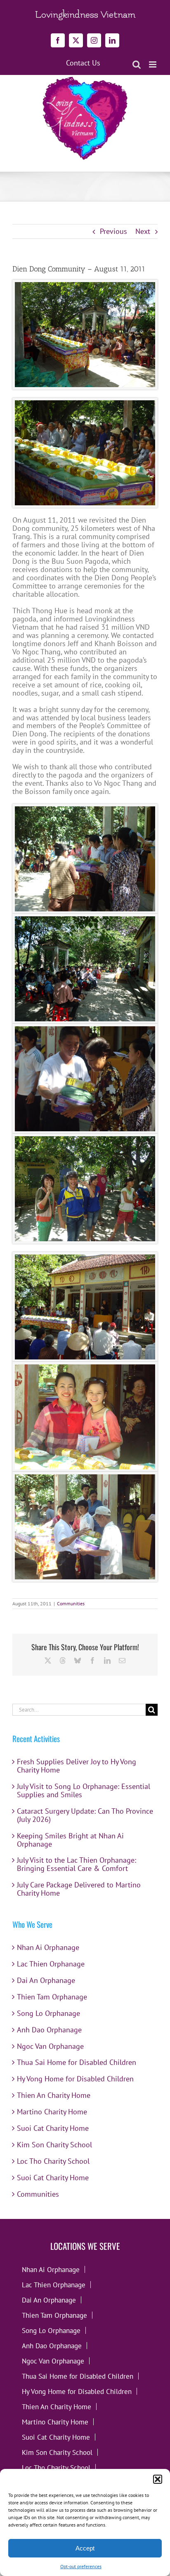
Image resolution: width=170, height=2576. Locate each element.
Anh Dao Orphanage (49, 2030)
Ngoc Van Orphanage (50, 2046)
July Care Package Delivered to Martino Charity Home (79, 1889)
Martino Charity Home (52, 2112)
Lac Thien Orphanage (51, 1964)
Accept (85, 2548)
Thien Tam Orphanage (52, 1997)
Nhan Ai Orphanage (48, 1947)
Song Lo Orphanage (48, 2013)
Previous (113, 231)
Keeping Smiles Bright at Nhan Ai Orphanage (70, 1840)
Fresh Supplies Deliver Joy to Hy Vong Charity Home (77, 1766)
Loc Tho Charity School (53, 2161)
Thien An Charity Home (54, 2095)
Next (143, 231)
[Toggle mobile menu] (153, 64)
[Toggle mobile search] (137, 64)
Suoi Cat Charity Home (53, 2128)
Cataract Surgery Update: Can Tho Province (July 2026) (85, 1815)
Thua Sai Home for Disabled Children (77, 2062)
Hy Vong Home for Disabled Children (75, 2079)
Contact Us (83, 63)
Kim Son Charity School (54, 2145)
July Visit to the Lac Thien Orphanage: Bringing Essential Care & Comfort (77, 1864)
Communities (71, 1603)
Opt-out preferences (81, 2566)
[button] (158, 2479)
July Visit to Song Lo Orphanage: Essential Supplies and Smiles (84, 1790)
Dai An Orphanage (46, 1980)
